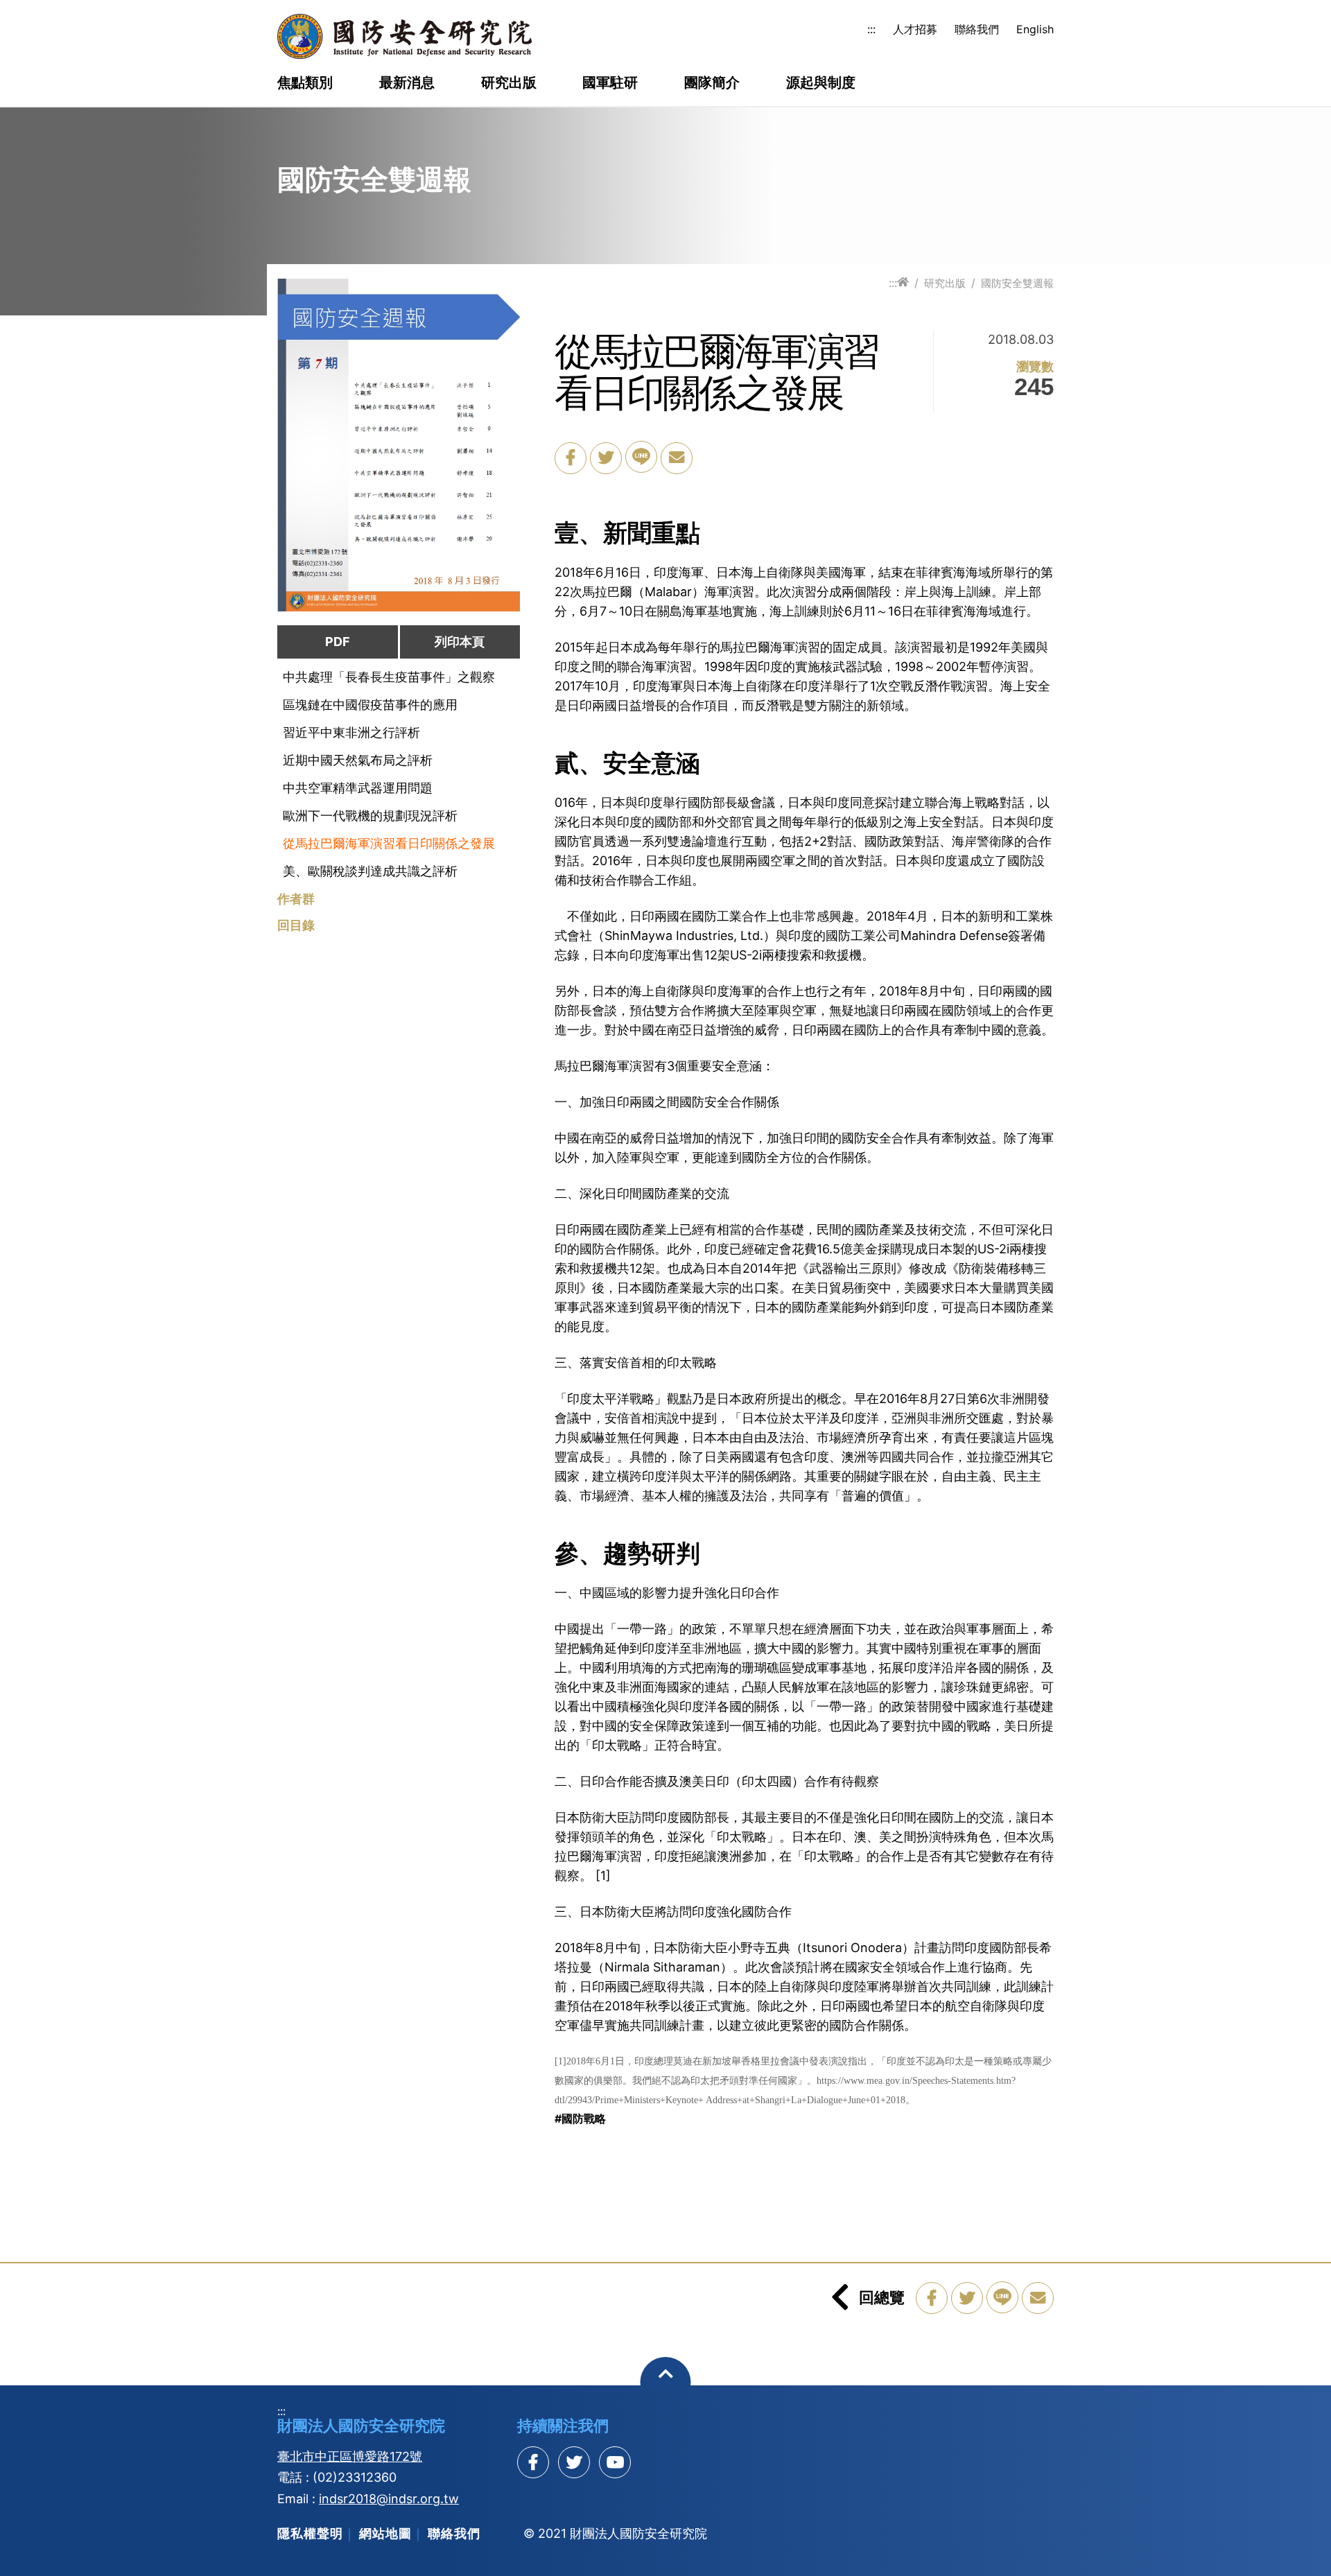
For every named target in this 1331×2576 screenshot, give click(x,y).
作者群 (296, 899)
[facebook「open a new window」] (571, 458)
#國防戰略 (580, 2118)
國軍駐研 (610, 83)
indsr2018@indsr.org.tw (389, 2499)
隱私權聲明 (310, 2533)
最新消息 (407, 83)
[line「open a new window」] (641, 457)
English (1035, 29)
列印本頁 (460, 642)
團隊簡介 (712, 83)
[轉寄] (677, 458)
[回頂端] (666, 2382)
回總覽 (882, 2297)
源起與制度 (821, 83)
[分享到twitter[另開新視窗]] (574, 2462)
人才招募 (915, 29)
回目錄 (296, 925)
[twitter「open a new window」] (606, 458)
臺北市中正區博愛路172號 (350, 2456)
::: (871, 29)
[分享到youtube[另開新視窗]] (615, 2462)
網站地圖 (385, 2533)
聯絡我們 (977, 29)
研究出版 (509, 83)
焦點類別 (305, 83)
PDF (338, 642)
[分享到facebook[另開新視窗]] (533, 2462)
